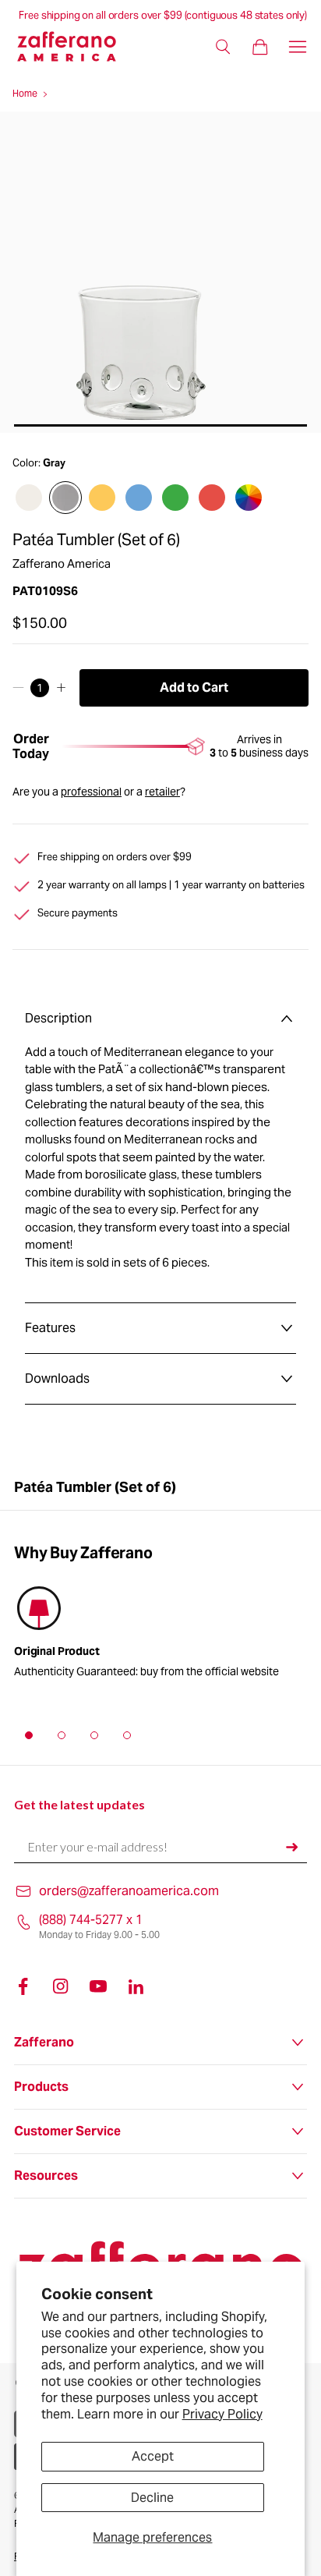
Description (58, 1018)
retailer (162, 792)
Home (25, 93)
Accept (153, 2456)
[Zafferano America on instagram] (61, 1986)
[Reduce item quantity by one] (18, 688)
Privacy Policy (222, 2414)
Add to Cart (194, 687)
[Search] (223, 47)
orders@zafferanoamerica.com (129, 1891)
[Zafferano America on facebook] (23, 1986)
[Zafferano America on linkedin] (136, 1986)
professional (91, 792)
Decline (152, 2498)
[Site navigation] (298, 47)
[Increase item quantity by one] (61, 688)
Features (50, 1328)
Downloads (57, 1378)
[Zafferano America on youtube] (98, 1986)
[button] (29, 1735)
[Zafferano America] (76, 46)
